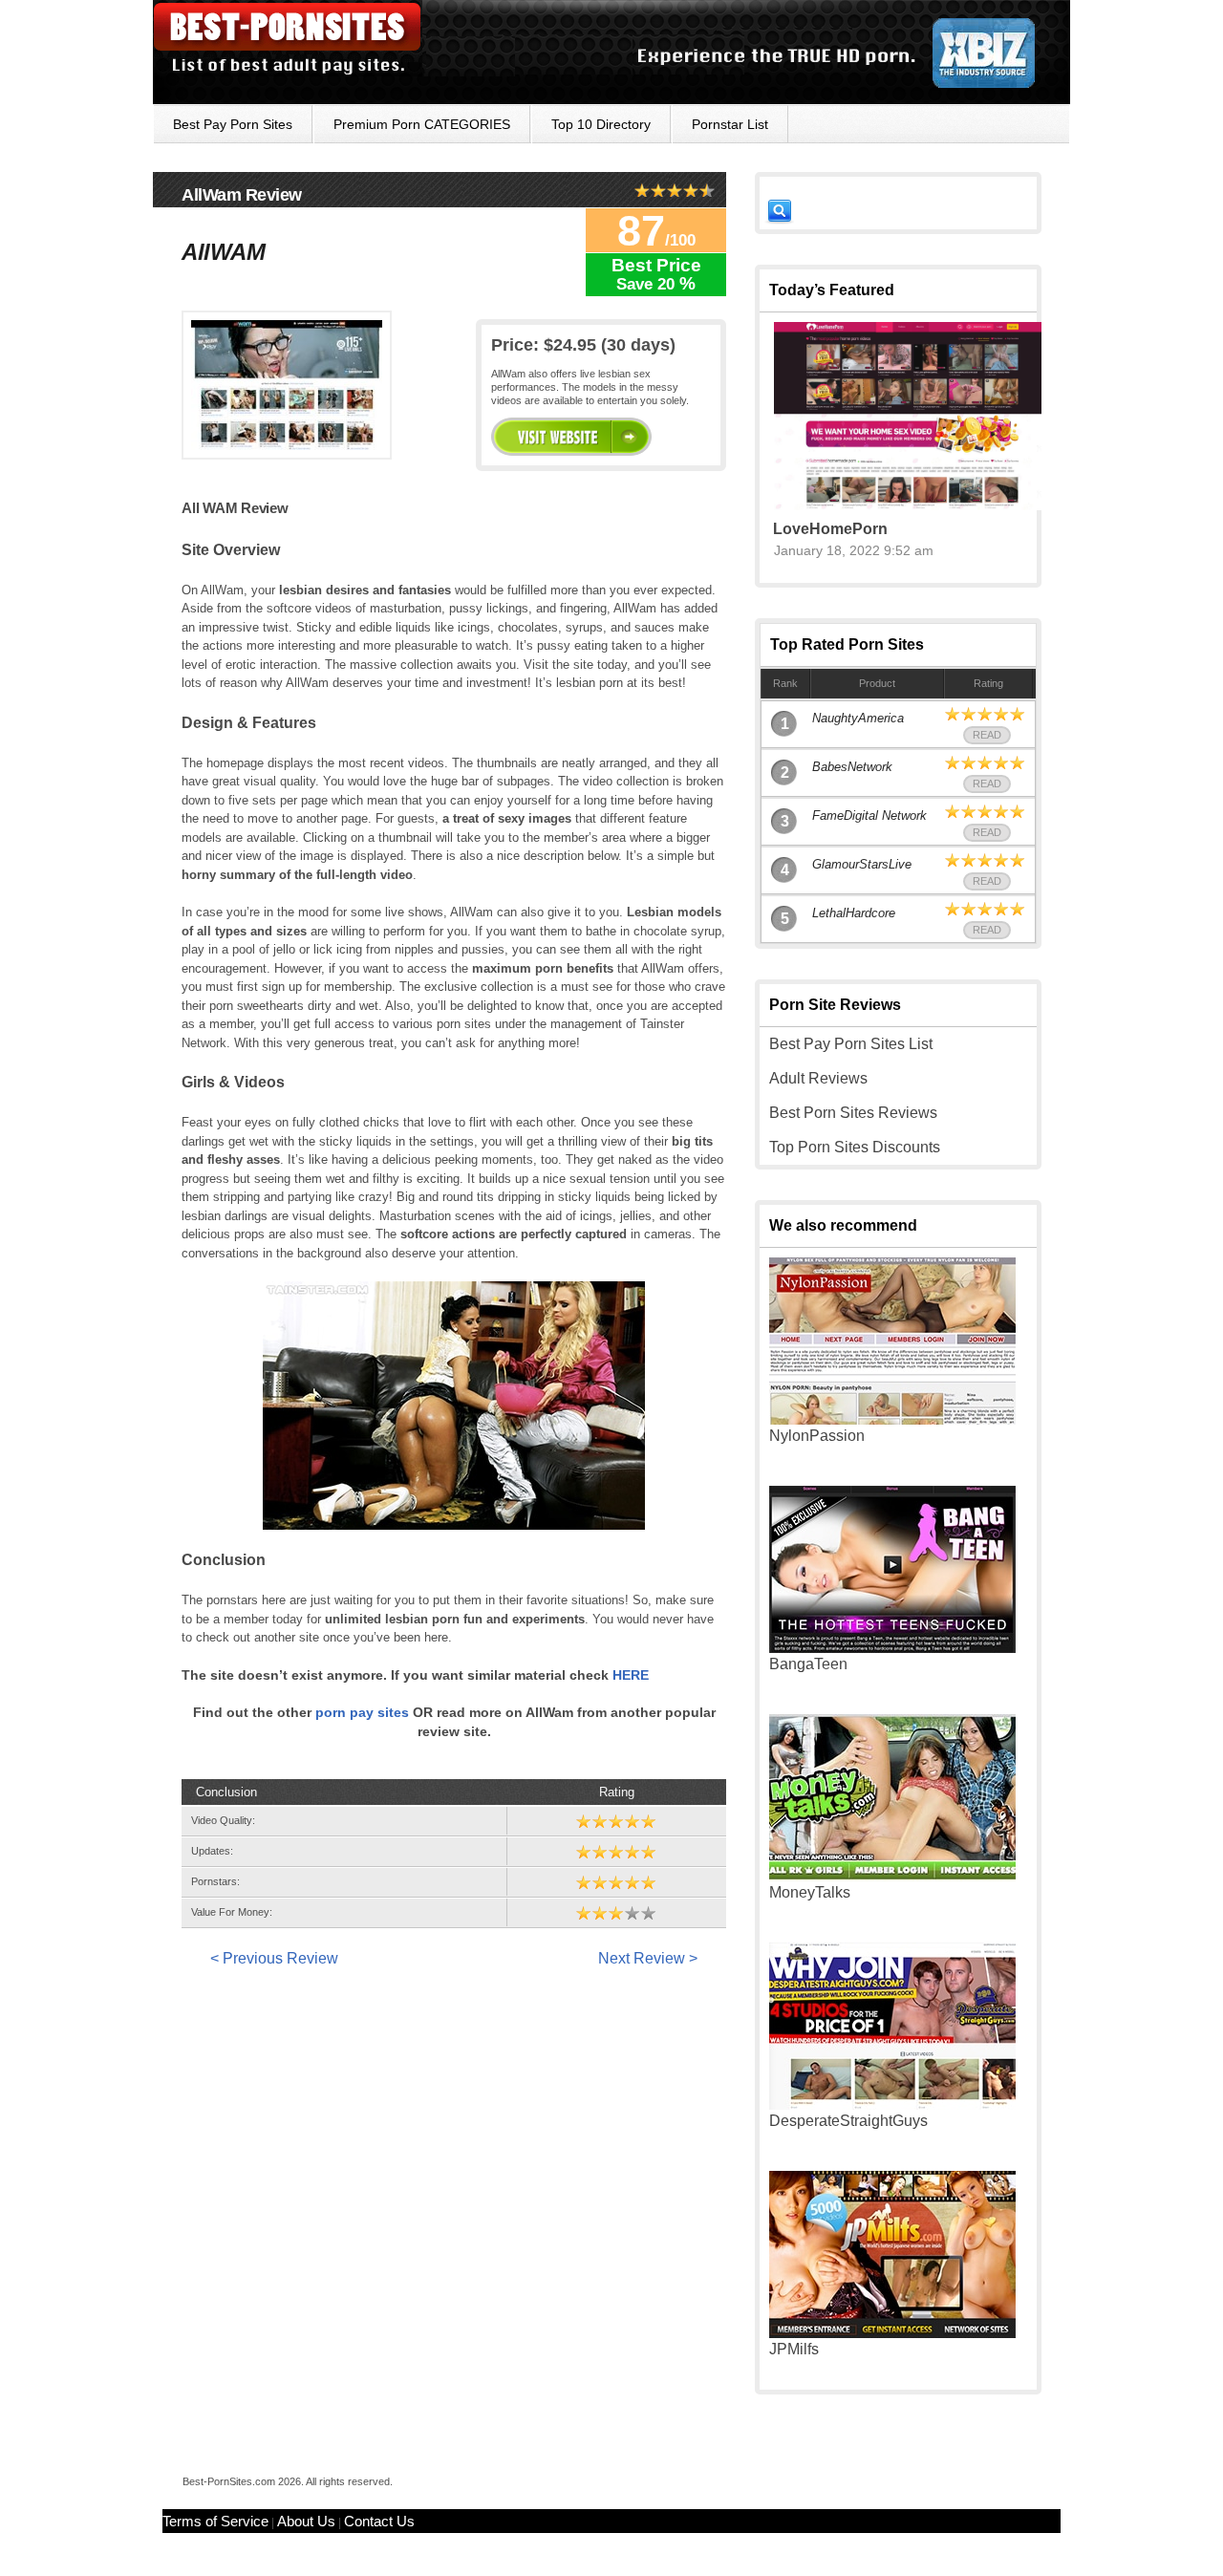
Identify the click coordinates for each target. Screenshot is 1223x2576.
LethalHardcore (854, 913)
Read (987, 735)
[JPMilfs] (892, 2333)
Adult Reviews (818, 1078)
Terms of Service (215, 2521)
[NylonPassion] (892, 1419)
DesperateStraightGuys (848, 2121)
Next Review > (648, 1958)
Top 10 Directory (601, 124)
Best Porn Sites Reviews (853, 1113)
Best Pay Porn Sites (233, 124)
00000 (571, 437)
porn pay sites (362, 1712)
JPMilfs (794, 2349)
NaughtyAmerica (858, 718)
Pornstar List (730, 124)
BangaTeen (808, 1664)
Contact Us (379, 2521)
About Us (306, 2521)
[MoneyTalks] (892, 1876)
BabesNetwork (852, 767)
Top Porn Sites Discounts (855, 1147)
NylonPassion (817, 1436)
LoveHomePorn (830, 529)
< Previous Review (274, 1958)
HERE (631, 1675)
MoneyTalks (810, 1892)
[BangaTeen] (892, 1648)
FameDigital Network (869, 816)
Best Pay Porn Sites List (851, 1044)
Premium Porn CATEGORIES (422, 124)
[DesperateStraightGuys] (892, 2104)
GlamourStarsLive (862, 864)
